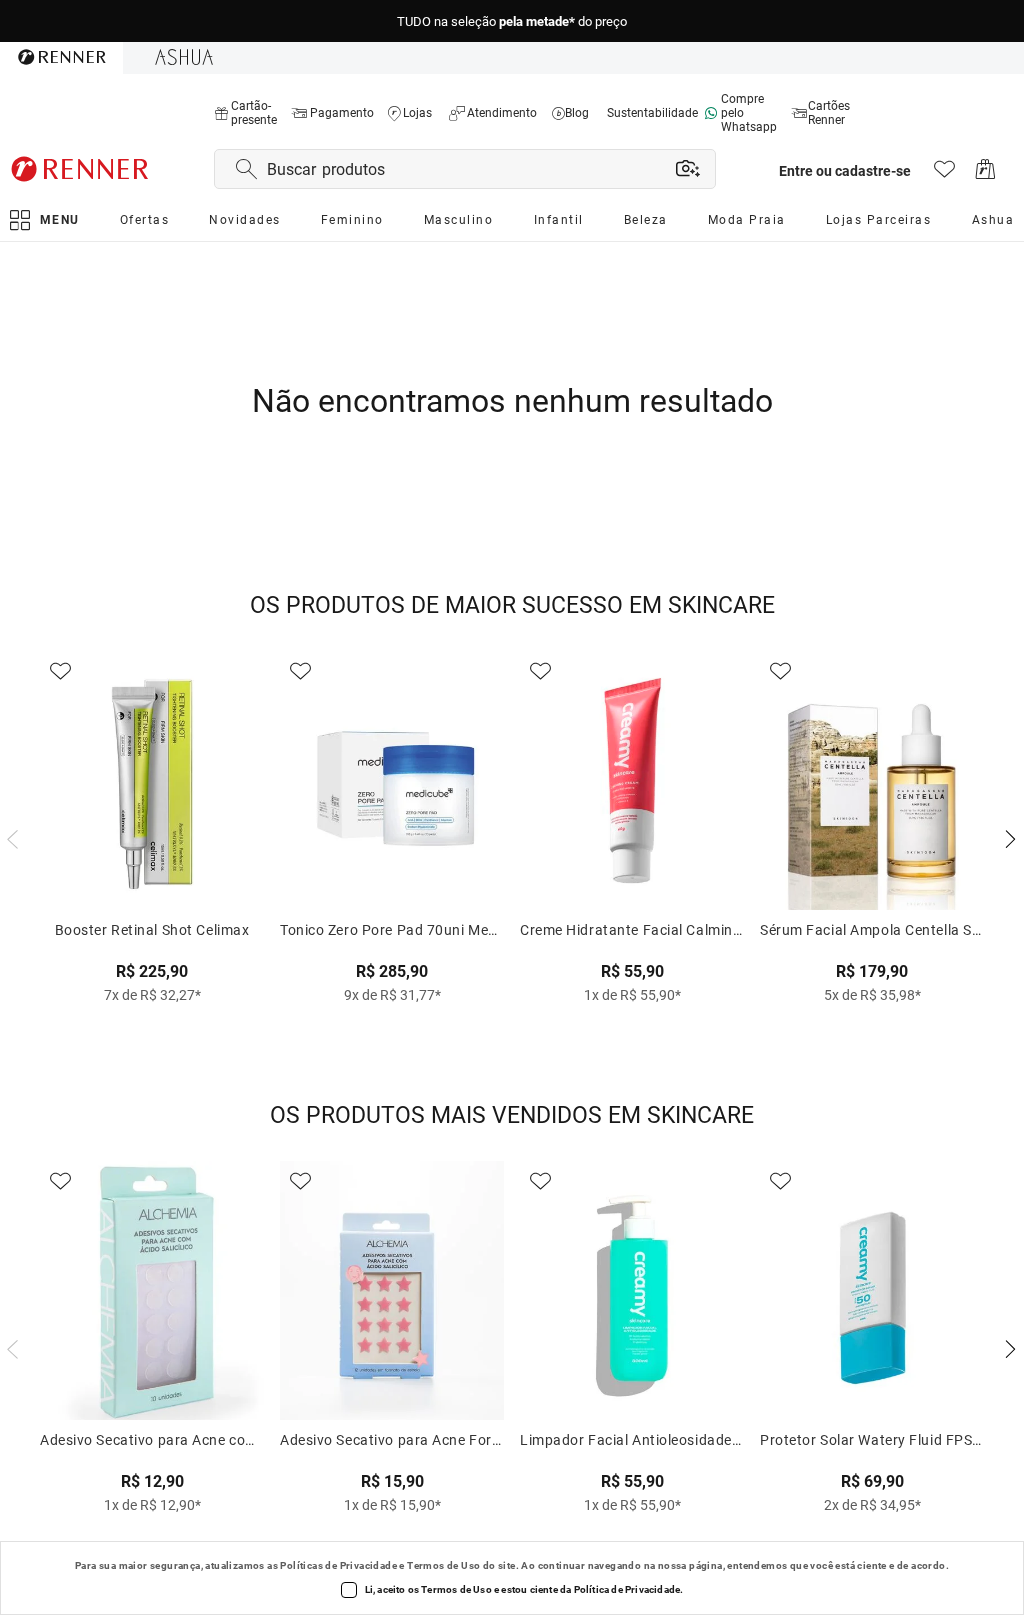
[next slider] (10, 837)
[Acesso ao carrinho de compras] (985, 174)
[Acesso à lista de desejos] (944, 174)
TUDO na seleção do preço (512, 21)
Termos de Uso (443, 1565)
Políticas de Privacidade (338, 1565)
